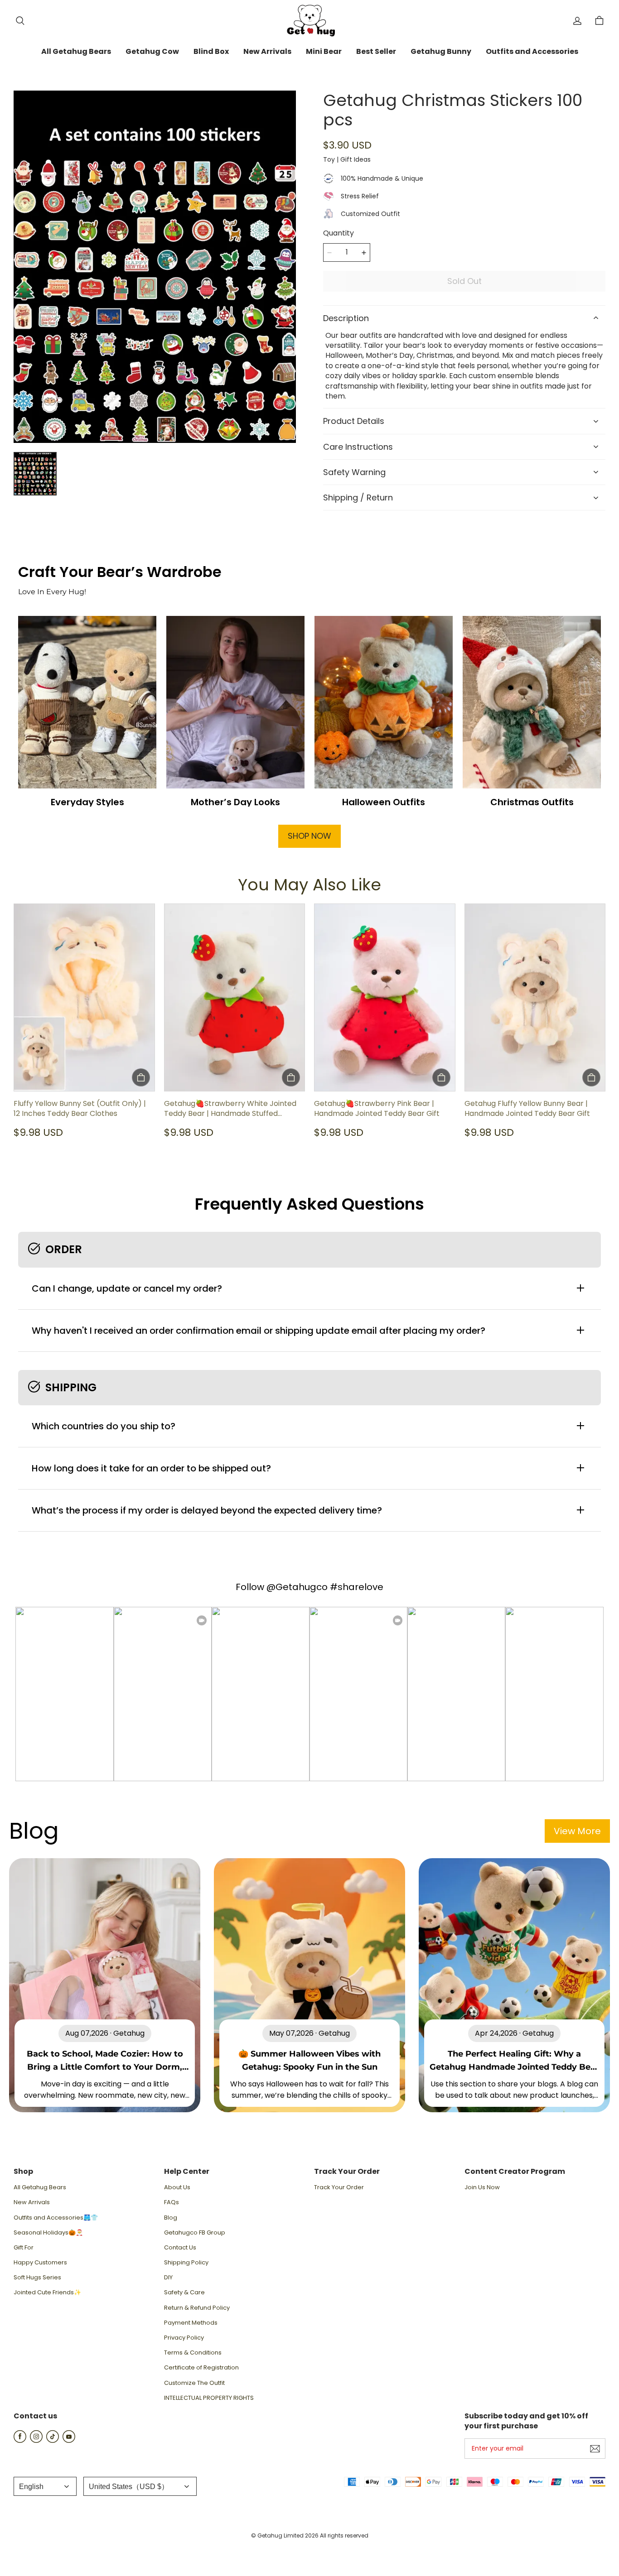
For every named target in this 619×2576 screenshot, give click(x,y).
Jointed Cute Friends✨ (47, 2292)
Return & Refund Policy (197, 2308)
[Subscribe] (595, 2449)
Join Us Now (482, 2187)
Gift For (24, 2248)
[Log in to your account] (577, 21)
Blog (171, 2218)
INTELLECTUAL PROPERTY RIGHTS (209, 2398)
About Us (177, 2187)
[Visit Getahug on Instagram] (36, 2440)
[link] (76, 52)
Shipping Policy (186, 2263)
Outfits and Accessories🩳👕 (56, 2218)
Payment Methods (191, 2323)
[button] (20, 21)
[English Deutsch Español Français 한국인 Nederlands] (45, 2486)
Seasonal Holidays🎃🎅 (48, 2233)
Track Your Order (339, 2187)
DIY (168, 2278)
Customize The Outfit (194, 2383)
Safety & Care (184, 2292)
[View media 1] (35, 473)
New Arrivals (32, 2202)
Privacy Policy (184, 2338)
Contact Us (180, 2248)
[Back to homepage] (309, 21)
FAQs (172, 2202)
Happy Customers (40, 2263)
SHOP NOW (309, 836)
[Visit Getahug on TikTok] (53, 2440)
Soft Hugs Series (37, 2278)
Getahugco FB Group (195, 2233)
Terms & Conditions (193, 2353)
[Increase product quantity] (364, 253)
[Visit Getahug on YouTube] (69, 2440)
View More (577, 1831)
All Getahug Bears (40, 2187)
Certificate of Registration (201, 2368)
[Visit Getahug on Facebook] (20, 2440)
